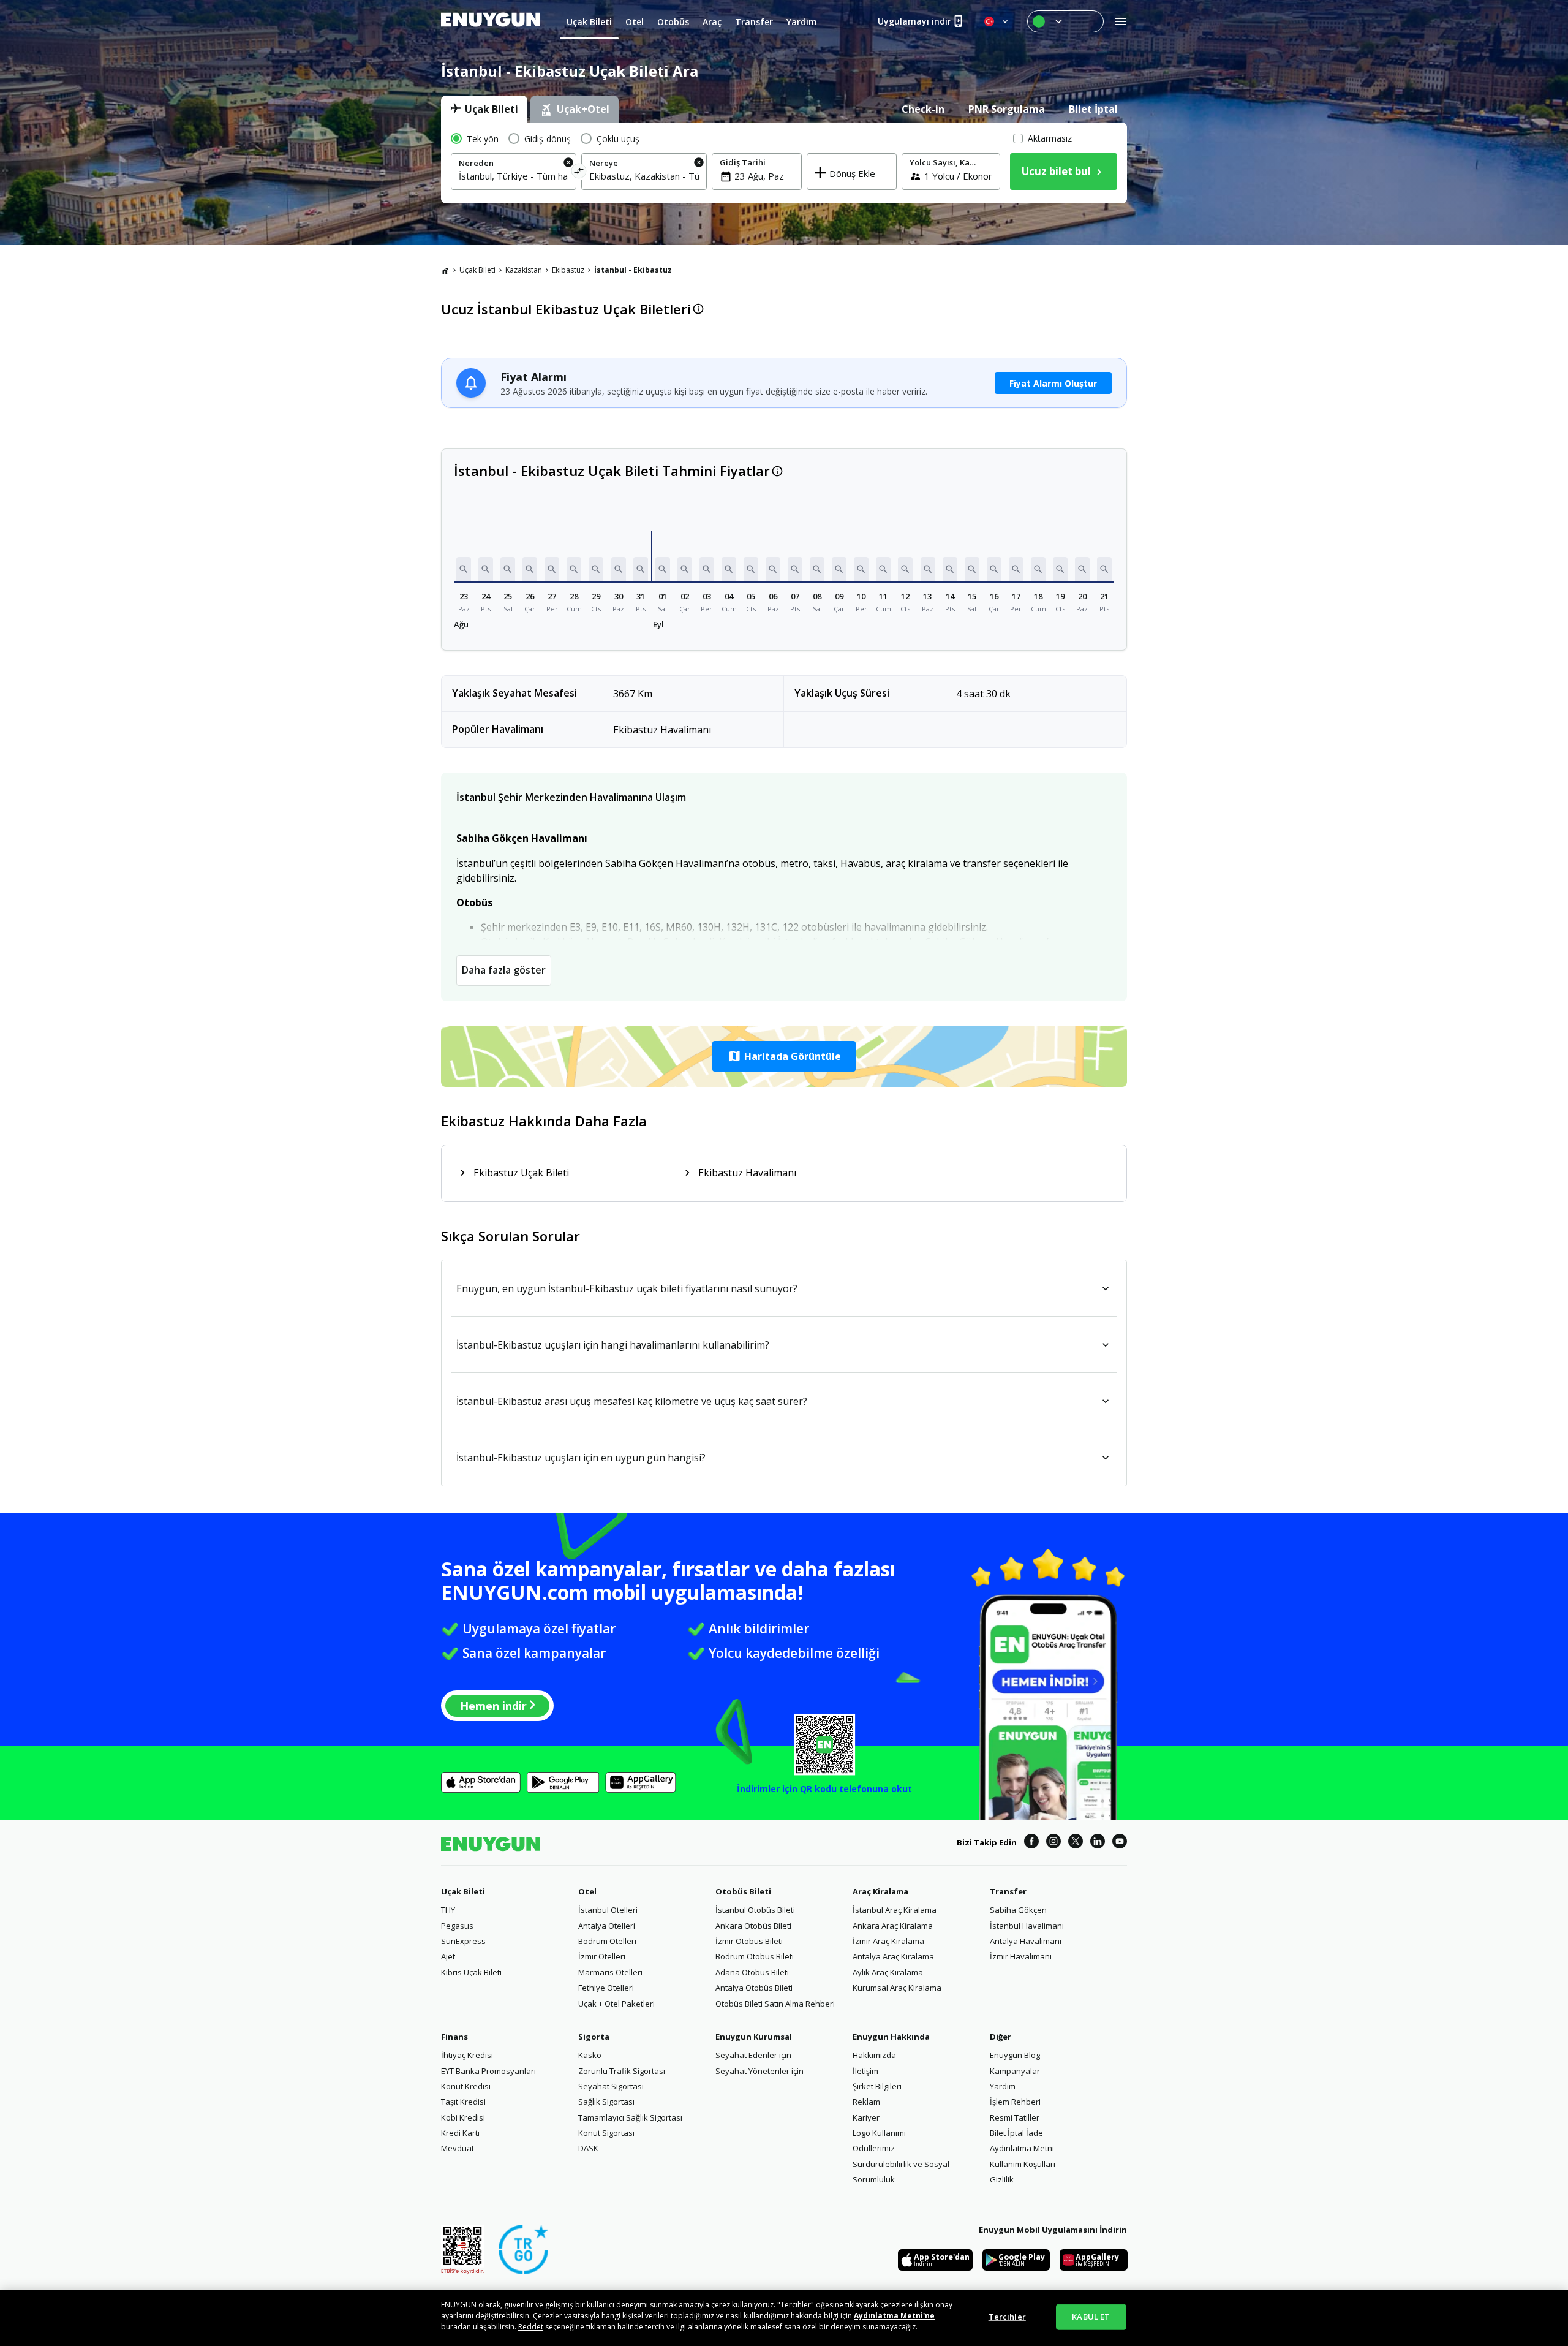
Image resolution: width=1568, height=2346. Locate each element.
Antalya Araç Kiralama (893, 1956)
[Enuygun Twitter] (1076, 1843)
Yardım (1003, 2086)
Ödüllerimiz (874, 2148)
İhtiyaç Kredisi (467, 2055)
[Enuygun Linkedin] (1098, 1843)
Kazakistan (524, 270)
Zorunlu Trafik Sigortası (622, 2071)
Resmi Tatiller (1015, 2117)
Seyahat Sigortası (611, 2086)
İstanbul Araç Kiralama (895, 1910)
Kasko (590, 2055)
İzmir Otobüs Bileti (749, 1941)
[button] (464, 569)
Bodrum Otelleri (607, 1941)
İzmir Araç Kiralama (888, 1941)
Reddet (531, 2327)
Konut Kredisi (466, 2086)
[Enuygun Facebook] (1031, 1843)
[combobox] (514, 176)
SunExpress (463, 1941)
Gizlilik (1002, 2179)
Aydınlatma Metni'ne (894, 2316)
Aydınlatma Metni (1022, 2148)
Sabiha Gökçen (1018, 1910)
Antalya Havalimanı (1026, 1941)
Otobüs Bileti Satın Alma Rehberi (775, 2004)
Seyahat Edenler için (753, 2055)
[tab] (484, 109)
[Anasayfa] (445, 270)
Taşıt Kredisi (463, 2102)
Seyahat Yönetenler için (759, 2071)
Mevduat (458, 2148)
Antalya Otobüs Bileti (754, 1988)
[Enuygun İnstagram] (1053, 1843)
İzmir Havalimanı (1021, 1956)
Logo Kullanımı (879, 2133)
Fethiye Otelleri (606, 1988)
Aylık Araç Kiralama (888, 1972)
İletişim (865, 2071)
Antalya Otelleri (607, 1926)
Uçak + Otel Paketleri (616, 2004)
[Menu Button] (1065, 21)
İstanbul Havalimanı (1027, 1926)
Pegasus (457, 1926)
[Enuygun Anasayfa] (491, 21)
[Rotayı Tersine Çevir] (579, 173)
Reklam (866, 2102)
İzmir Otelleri (602, 1956)
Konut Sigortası (606, 2133)
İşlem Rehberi (1015, 2102)
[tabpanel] (784, 163)
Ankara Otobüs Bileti (753, 1926)
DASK (588, 2148)
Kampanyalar (1015, 2071)
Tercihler (1007, 2317)
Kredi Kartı (460, 2133)
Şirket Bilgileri (877, 2086)
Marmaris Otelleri (610, 1972)
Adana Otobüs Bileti (752, 1972)
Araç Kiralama (880, 1891)
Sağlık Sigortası (606, 2102)
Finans (454, 2037)
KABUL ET (1091, 2317)
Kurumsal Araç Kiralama (897, 1988)
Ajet (448, 1956)
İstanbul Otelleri (608, 1910)
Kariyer (866, 2117)
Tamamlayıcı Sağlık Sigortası (630, 2117)
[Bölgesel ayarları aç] (997, 21)
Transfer (1008, 1891)
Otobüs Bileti (743, 1891)
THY (448, 1910)
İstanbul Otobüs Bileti (755, 1910)
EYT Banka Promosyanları (488, 2071)
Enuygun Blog (1015, 2055)
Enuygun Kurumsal (754, 2037)
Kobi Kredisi (463, 2117)
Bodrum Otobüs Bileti (755, 1956)
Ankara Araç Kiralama (893, 1926)
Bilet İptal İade (1016, 2133)
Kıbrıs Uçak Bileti (471, 1972)
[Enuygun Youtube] (1120, 1843)
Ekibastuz (568, 270)
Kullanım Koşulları (1023, 2164)
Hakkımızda (874, 2055)
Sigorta (594, 2037)
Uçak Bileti (477, 270)
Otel (587, 1891)
